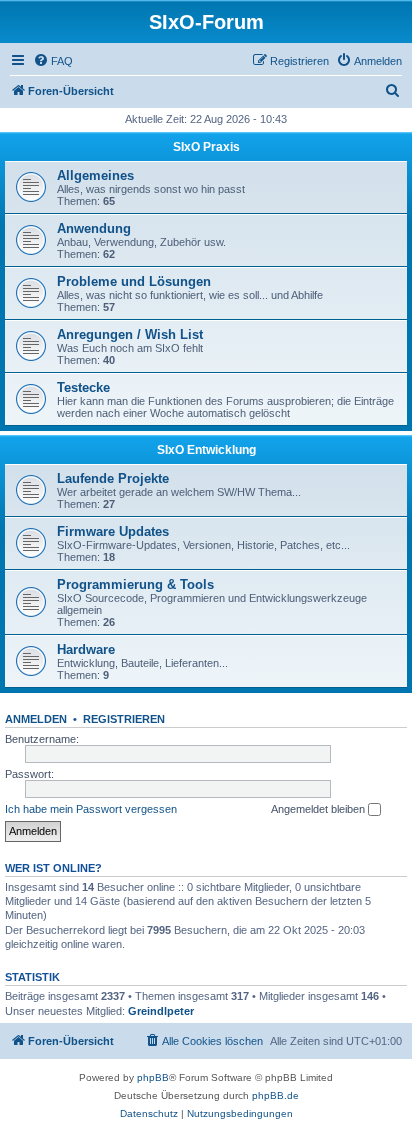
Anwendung (94, 228)
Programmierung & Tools (135, 584)
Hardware (86, 649)
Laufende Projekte (113, 478)
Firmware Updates (113, 531)
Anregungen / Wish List (130, 334)
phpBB (153, 1077)
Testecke (83, 387)
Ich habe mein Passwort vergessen (91, 809)
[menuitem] (53, 61)
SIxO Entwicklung (206, 450)
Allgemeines (95, 175)
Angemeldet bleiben (319, 809)
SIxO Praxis (206, 147)
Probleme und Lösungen (134, 281)
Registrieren (124, 719)
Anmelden (36, 719)
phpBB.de (275, 1095)
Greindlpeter (161, 1011)
